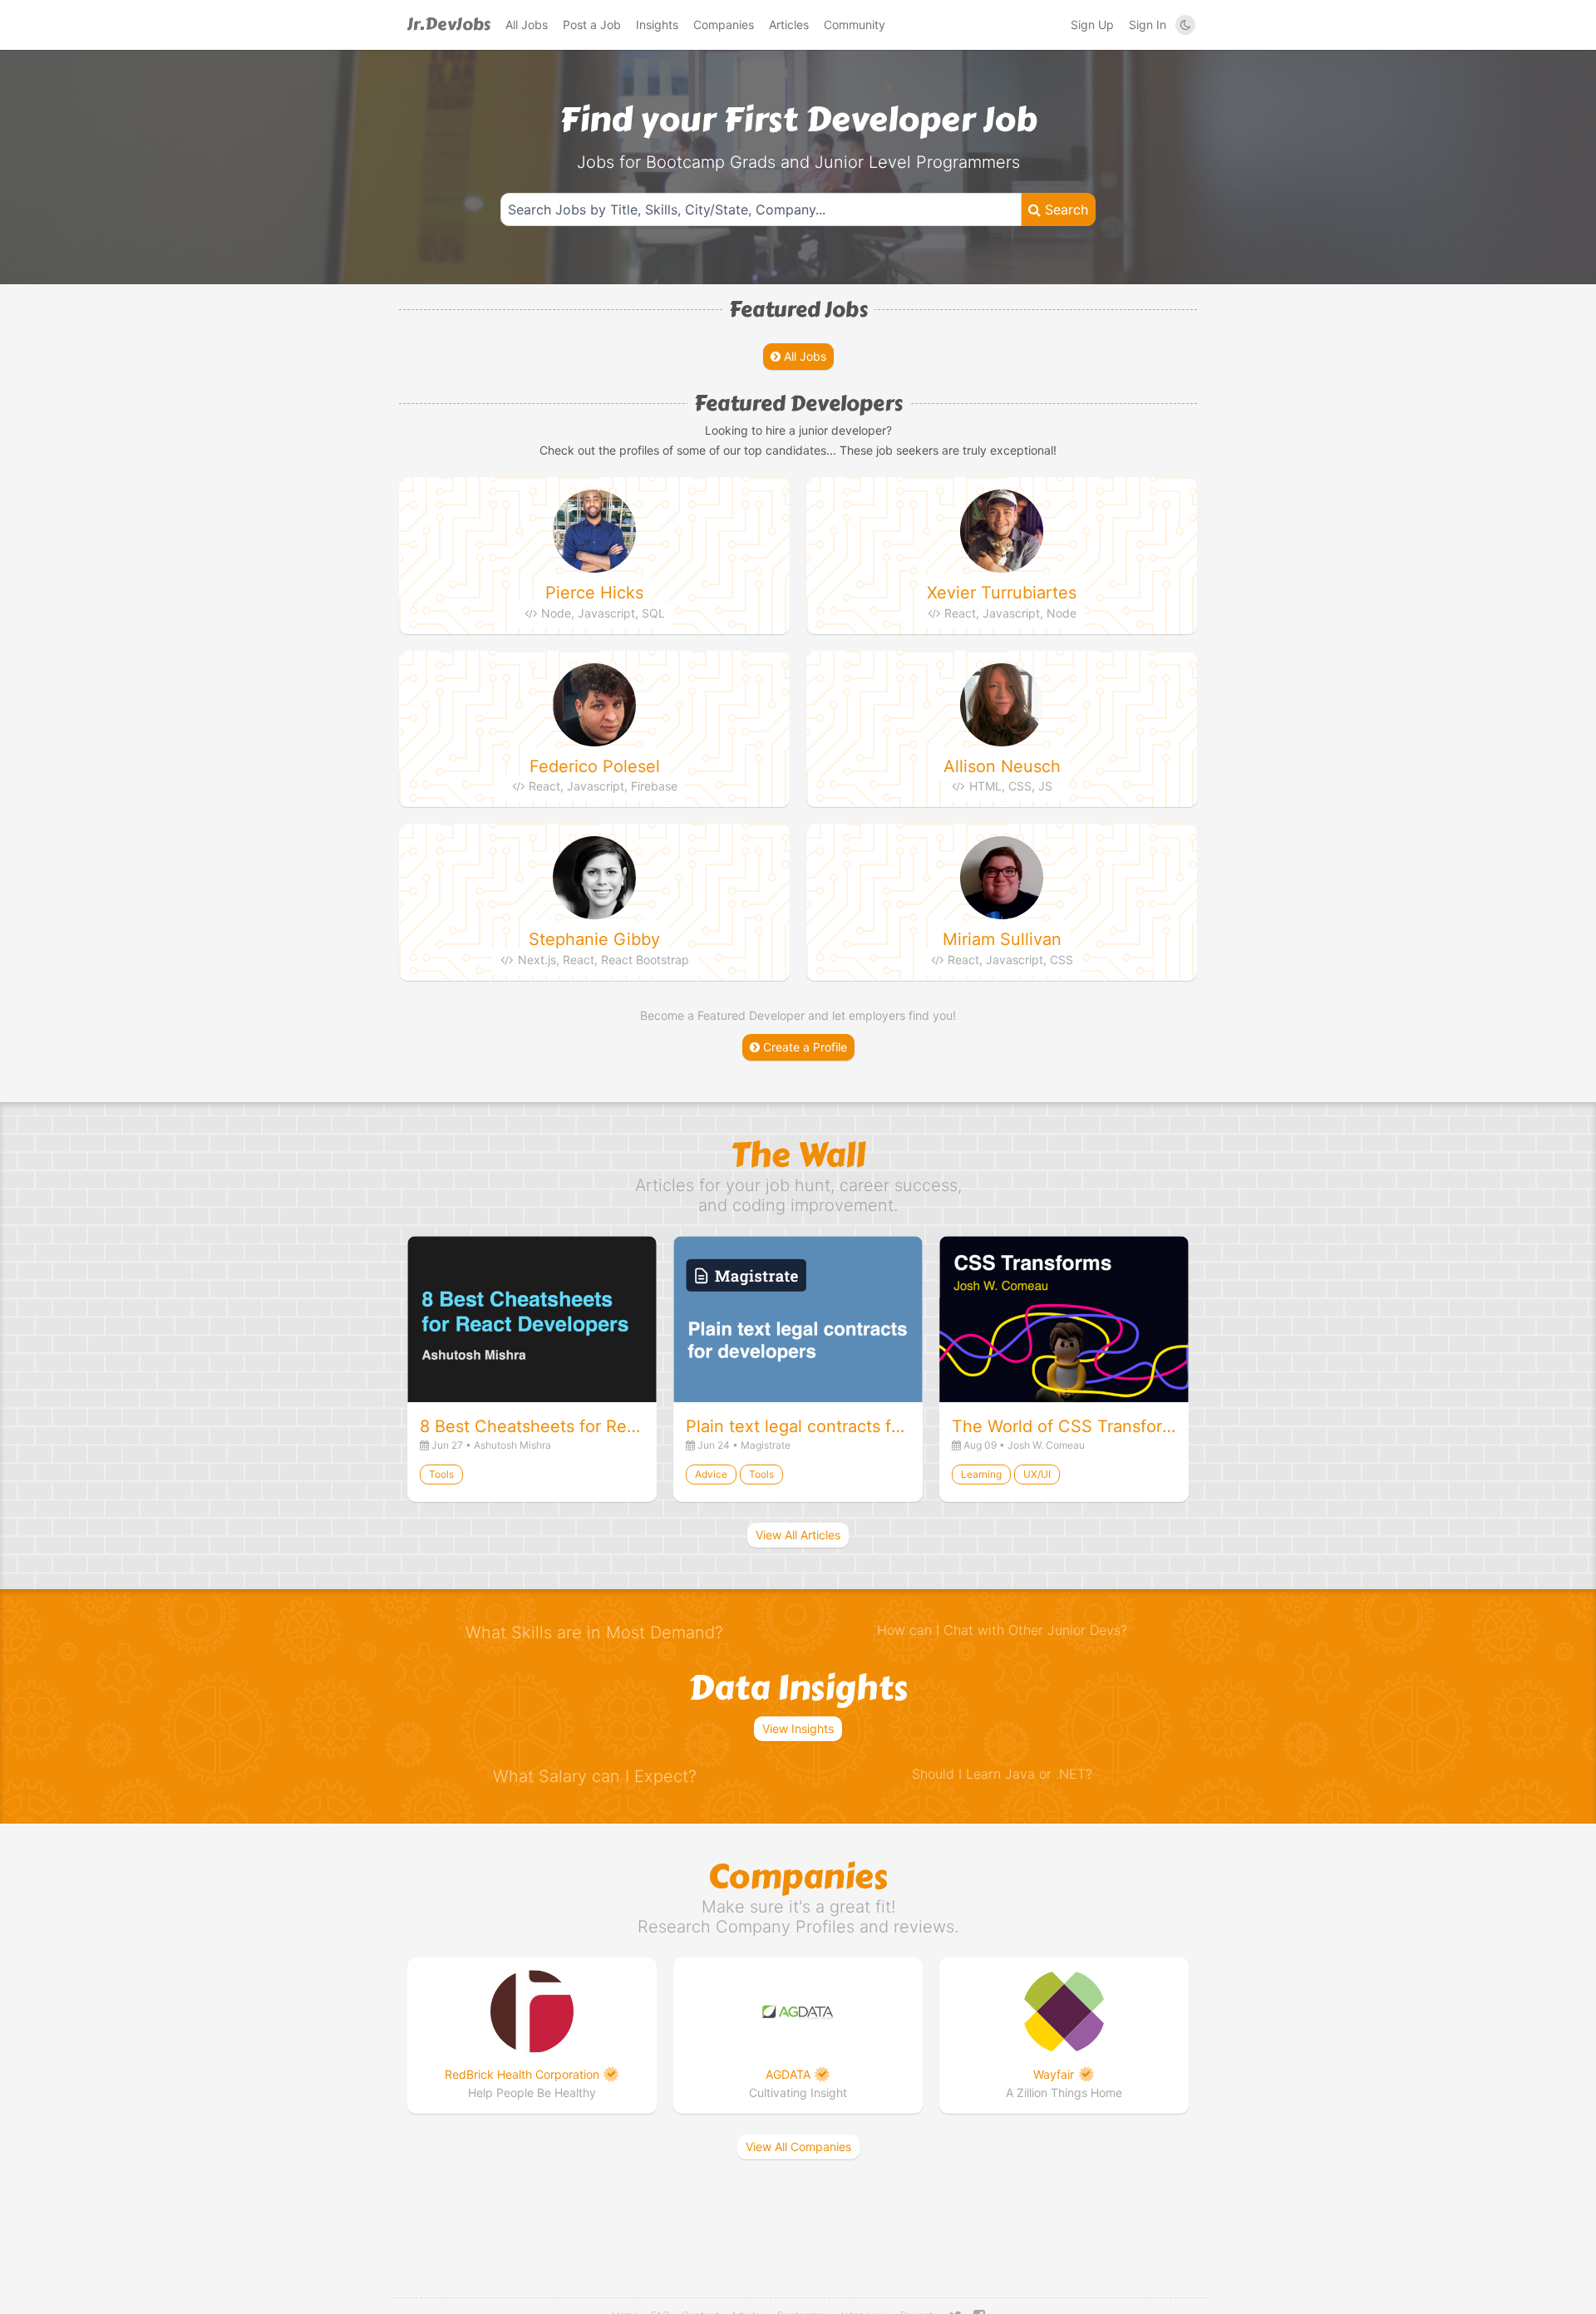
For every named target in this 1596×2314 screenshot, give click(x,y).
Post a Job (592, 25)
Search (1064, 209)
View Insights (798, 1728)
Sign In (1148, 25)
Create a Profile (803, 1047)
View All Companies (798, 2147)
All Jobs (527, 25)
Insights (657, 25)
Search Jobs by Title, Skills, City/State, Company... (667, 209)
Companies (724, 25)
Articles (789, 25)
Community (855, 25)
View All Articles (798, 1535)
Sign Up (1092, 25)
